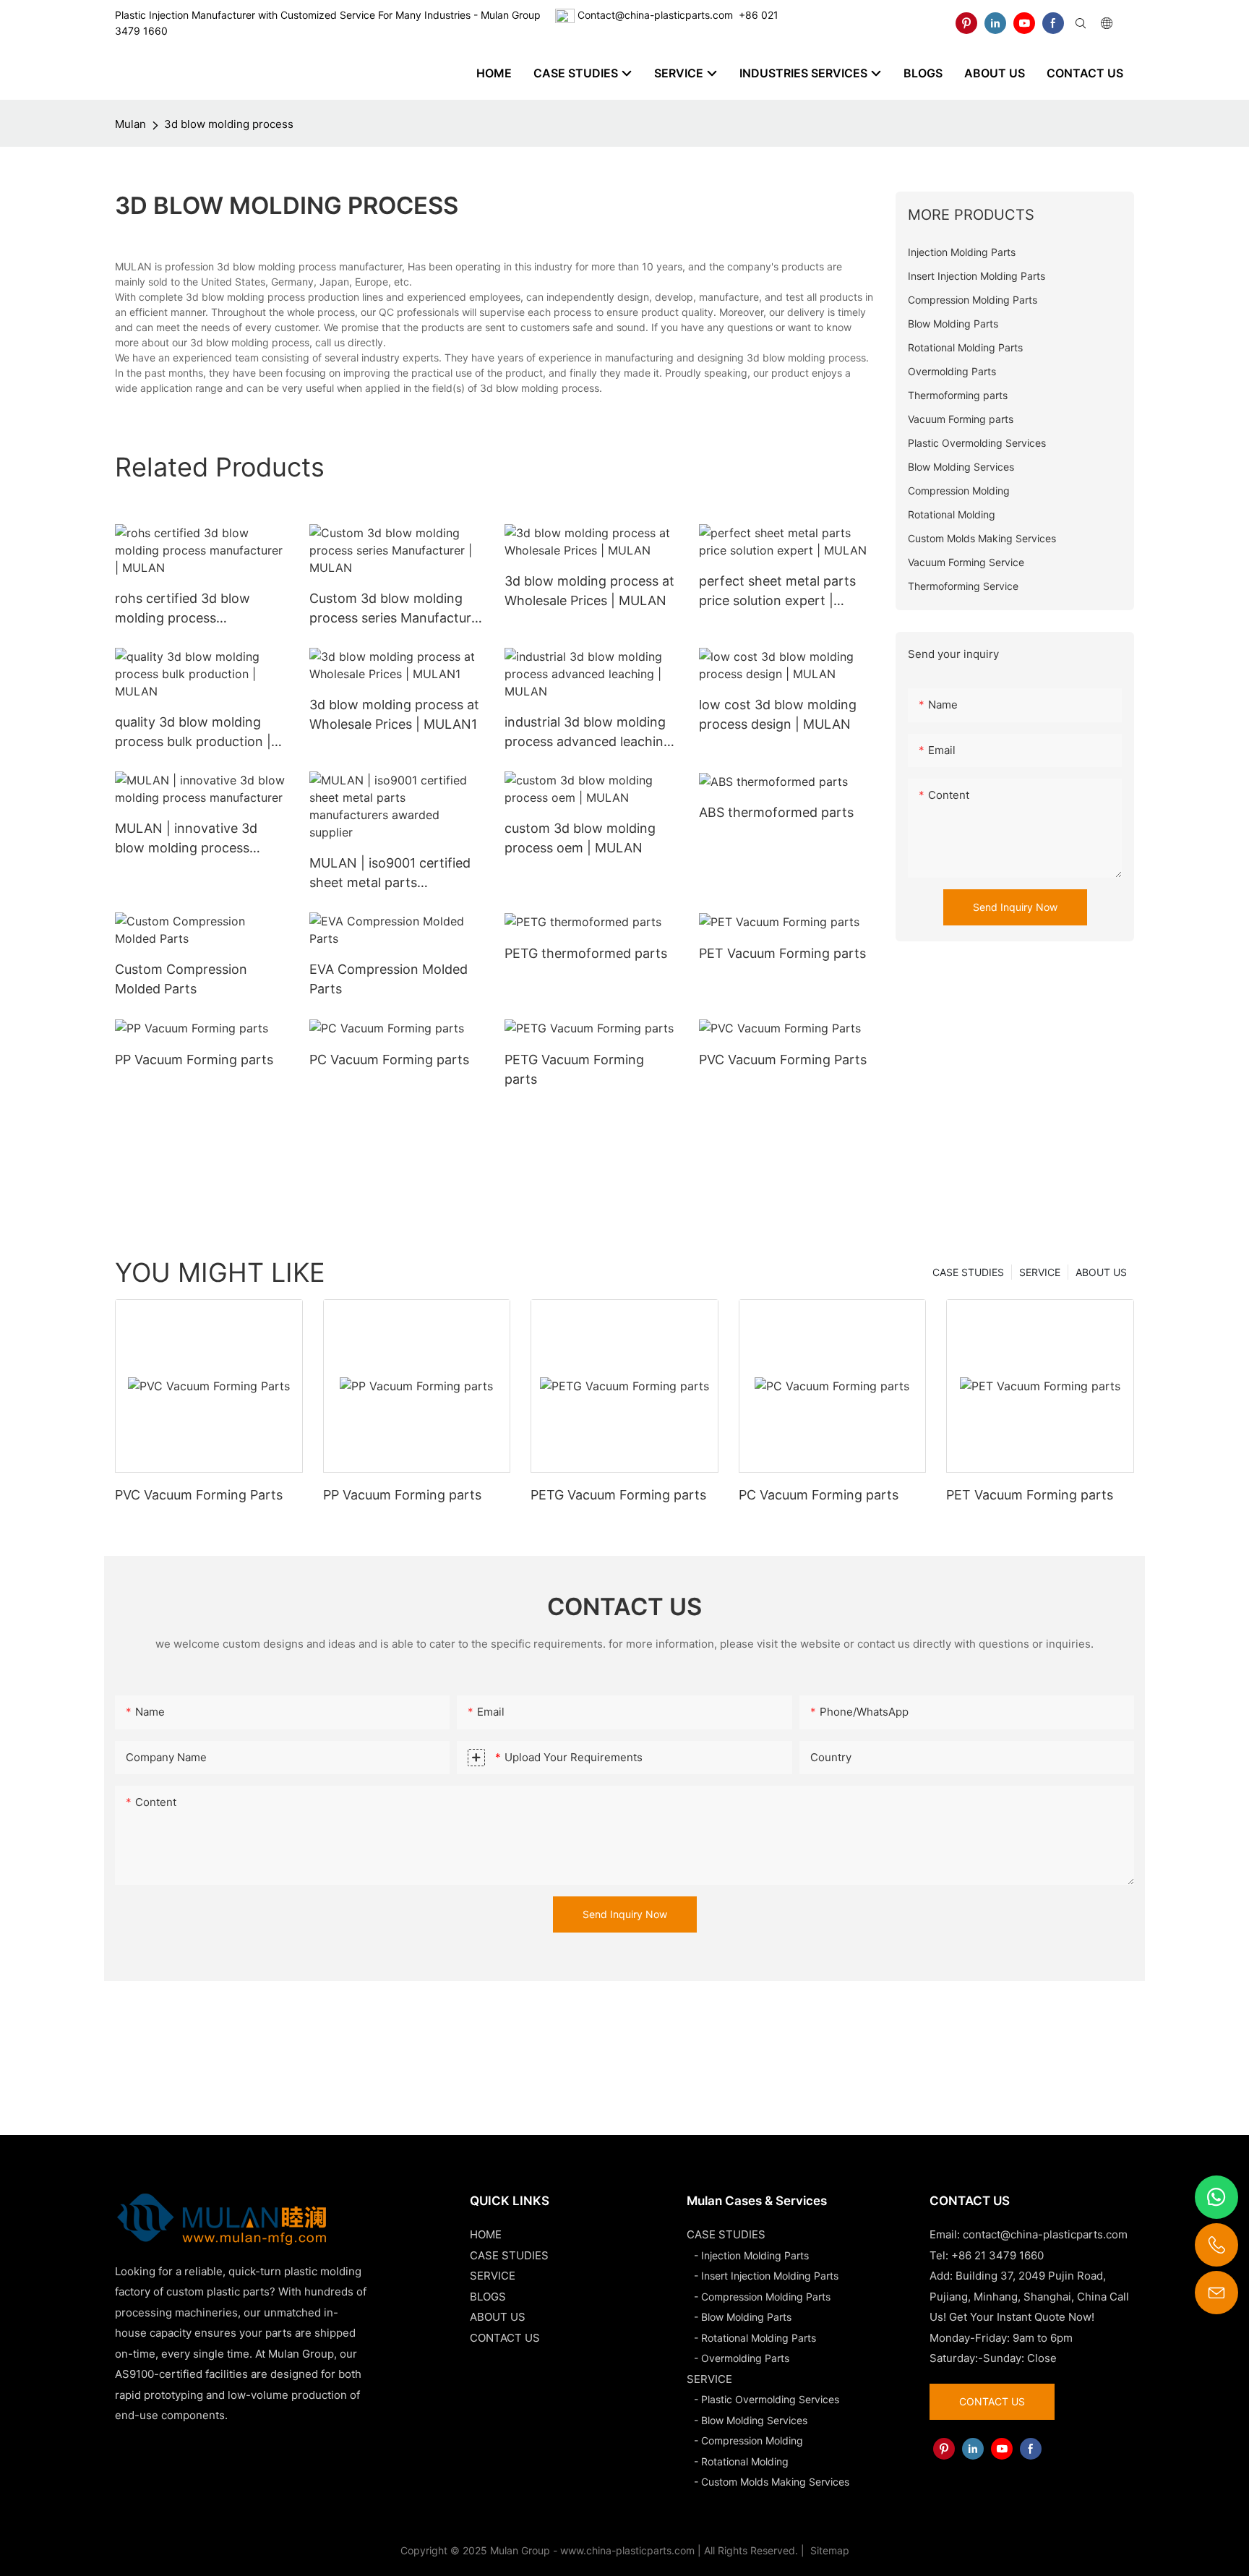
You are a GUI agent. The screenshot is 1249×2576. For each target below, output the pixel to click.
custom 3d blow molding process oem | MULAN (580, 838)
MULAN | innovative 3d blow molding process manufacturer (186, 839)
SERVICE (1040, 1272)
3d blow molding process (229, 124)
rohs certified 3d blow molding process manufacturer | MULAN (186, 609)
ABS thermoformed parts (776, 812)
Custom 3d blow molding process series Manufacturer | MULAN (396, 609)
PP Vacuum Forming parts (194, 1060)
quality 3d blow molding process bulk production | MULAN (193, 733)
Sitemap (828, 2550)
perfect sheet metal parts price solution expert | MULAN (777, 592)
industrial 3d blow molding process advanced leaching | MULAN (588, 733)
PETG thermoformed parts (586, 953)
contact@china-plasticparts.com (1045, 2234)
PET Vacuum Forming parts (782, 953)
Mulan (130, 124)
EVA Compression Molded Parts (389, 979)
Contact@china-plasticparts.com (655, 15)
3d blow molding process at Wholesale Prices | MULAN (589, 591)
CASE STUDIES (968, 1272)
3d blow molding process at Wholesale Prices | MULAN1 (394, 714)
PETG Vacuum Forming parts (574, 1069)
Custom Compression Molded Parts (181, 979)
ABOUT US (1101, 1272)
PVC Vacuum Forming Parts (783, 1060)
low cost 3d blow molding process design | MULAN (778, 714)
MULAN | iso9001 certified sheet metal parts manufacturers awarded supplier (390, 874)
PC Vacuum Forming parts (389, 1060)
